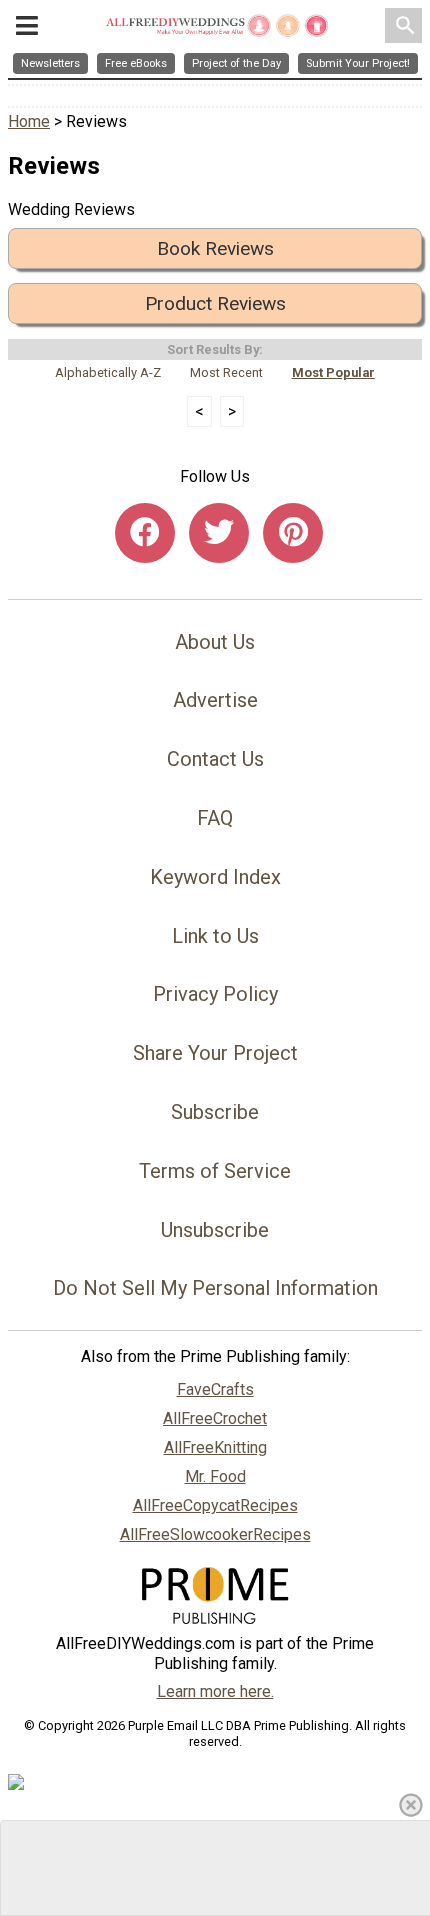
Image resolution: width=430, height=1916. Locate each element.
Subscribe (215, 1112)
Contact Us (215, 759)
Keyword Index (215, 877)
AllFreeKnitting (215, 1447)
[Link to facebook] (145, 533)
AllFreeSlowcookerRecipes (215, 1534)
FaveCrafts (215, 1389)
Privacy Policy (215, 994)
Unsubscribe (215, 1230)
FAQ (215, 818)
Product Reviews (215, 303)
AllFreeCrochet (215, 1418)
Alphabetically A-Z (108, 372)
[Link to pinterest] (293, 533)
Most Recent (226, 372)
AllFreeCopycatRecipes (215, 1505)
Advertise (215, 700)
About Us (215, 642)
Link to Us (215, 936)
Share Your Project (215, 1053)
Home (29, 121)
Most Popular (333, 372)
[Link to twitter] (219, 533)
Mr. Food (215, 1476)
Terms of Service (215, 1171)
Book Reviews (215, 248)
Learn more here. (215, 1691)
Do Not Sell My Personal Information (215, 1288)
